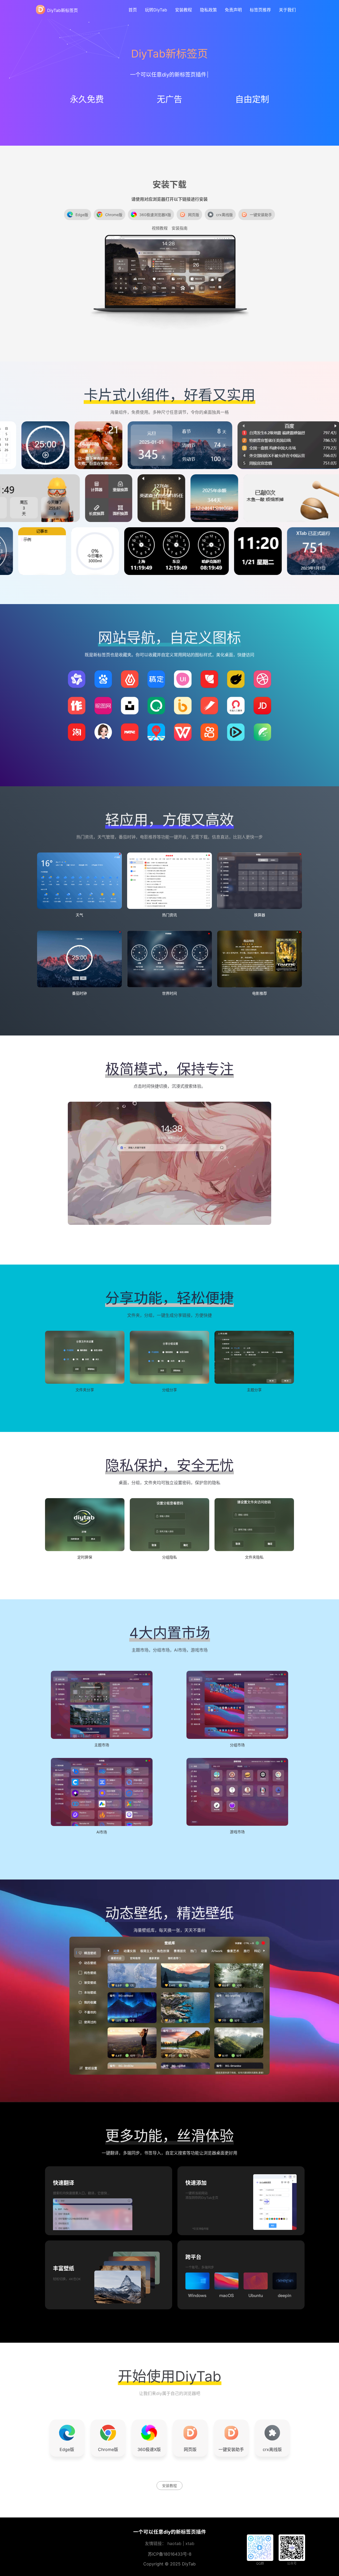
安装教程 (184, 10)
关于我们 (287, 10)
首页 (133, 10)
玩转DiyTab (156, 10)
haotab (174, 2543)
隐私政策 (208, 10)
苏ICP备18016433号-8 (170, 2554)
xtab (190, 2543)
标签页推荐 (260, 10)
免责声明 (233, 10)
